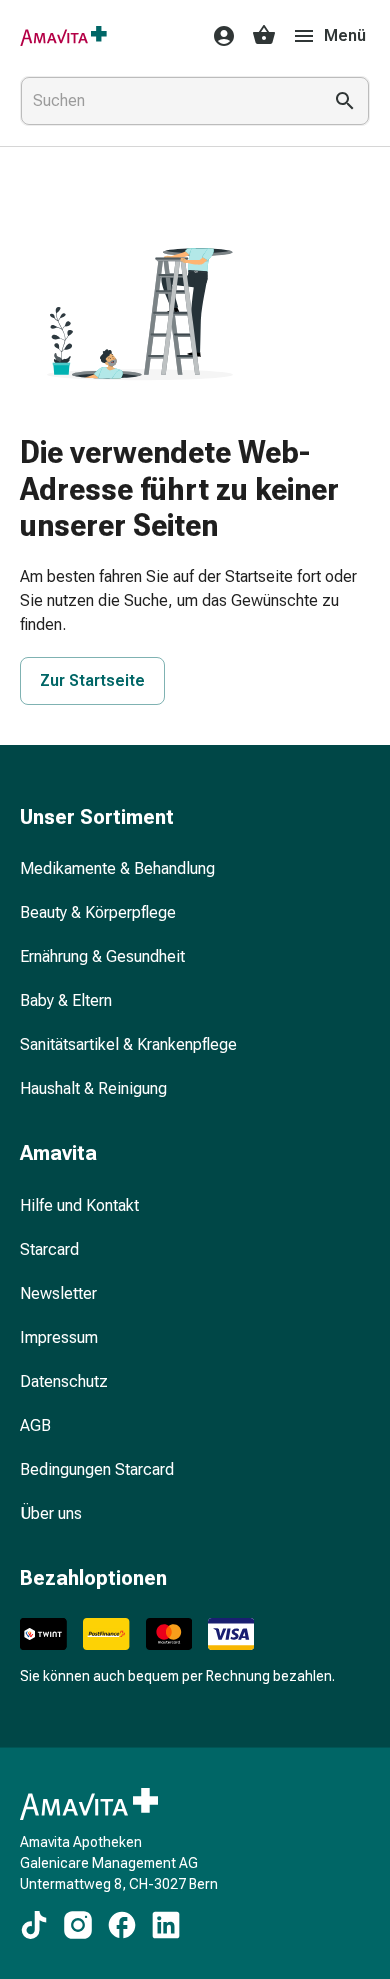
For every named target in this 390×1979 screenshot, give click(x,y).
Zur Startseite (92, 680)
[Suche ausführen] (345, 101)
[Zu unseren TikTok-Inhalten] (34, 1925)
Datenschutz (64, 1381)
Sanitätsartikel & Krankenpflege (128, 1044)
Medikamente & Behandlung (117, 868)
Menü (345, 35)
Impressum (59, 1337)
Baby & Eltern (66, 1000)
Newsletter (58, 1293)
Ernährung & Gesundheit (102, 956)
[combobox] (167, 101)
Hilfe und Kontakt (79, 1205)
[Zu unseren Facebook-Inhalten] (122, 1925)
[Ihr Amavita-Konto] (218, 36)
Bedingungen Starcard (97, 1469)
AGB (35, 1425)
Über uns (51, 1513)
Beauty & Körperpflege (98, 912)
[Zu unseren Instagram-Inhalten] (78, 1925)
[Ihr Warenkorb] (264, 36)
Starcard (49, 1249)
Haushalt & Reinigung (93, 1088)
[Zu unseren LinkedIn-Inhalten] (166, 1925)
